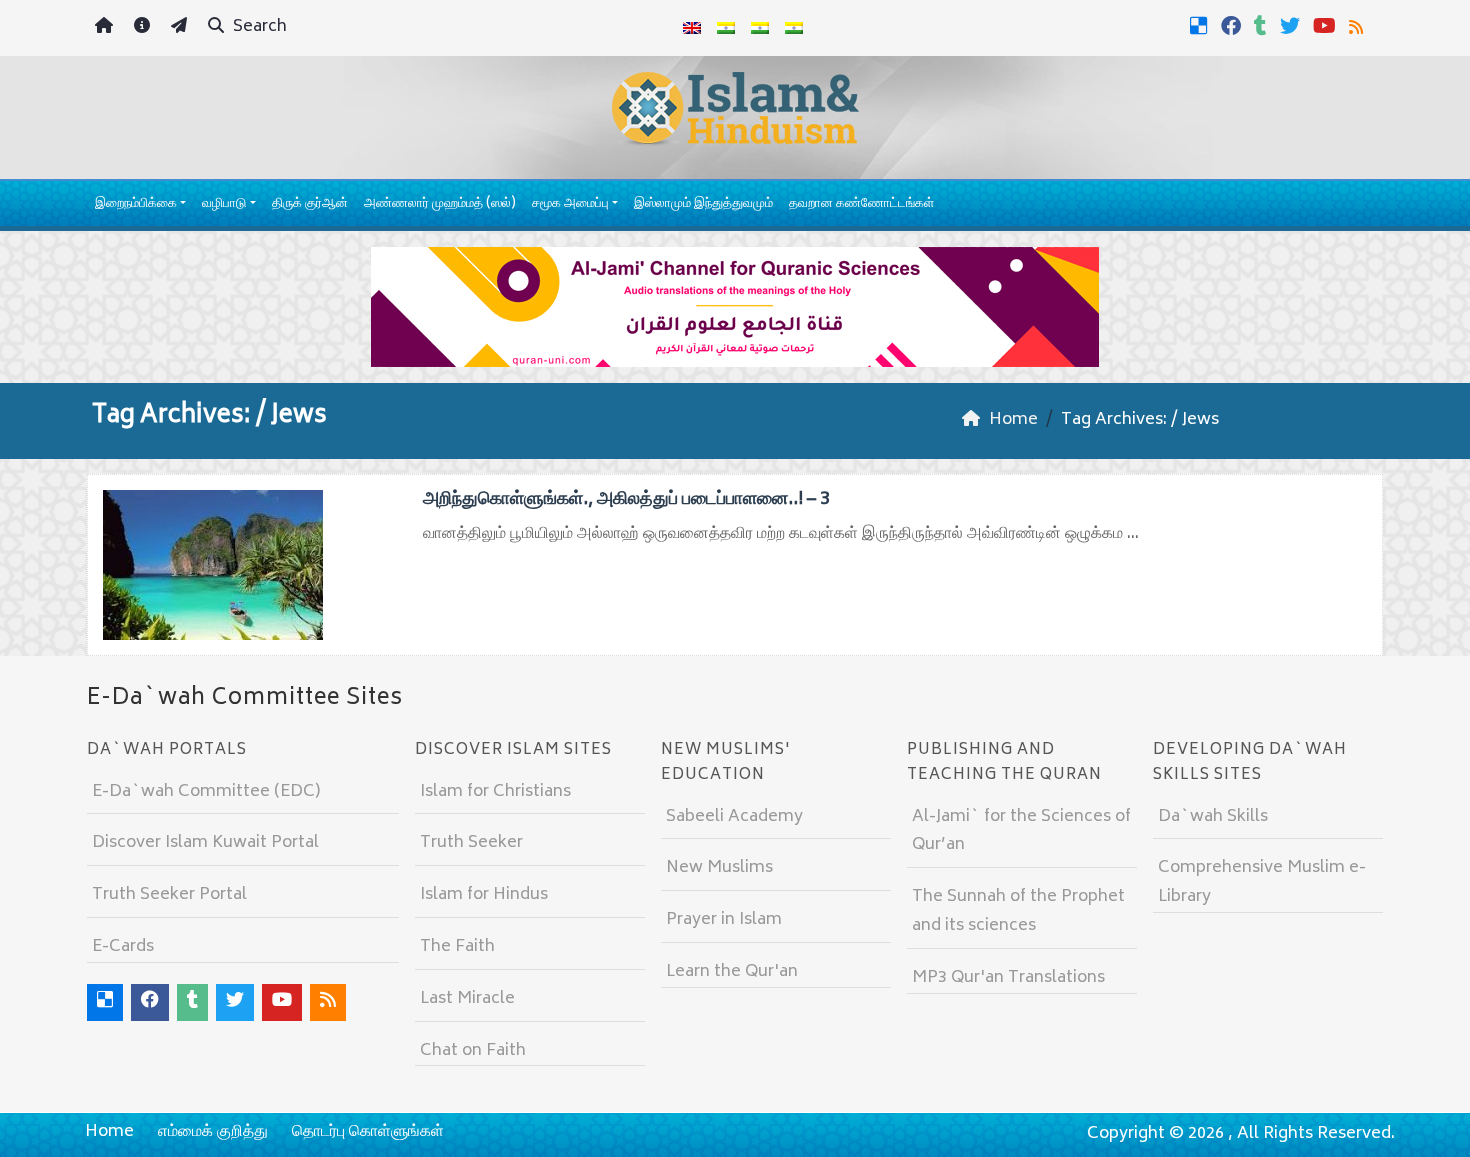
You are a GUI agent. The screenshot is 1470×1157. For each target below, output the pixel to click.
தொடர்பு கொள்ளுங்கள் (368, 1132)
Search (258, 27)
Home (109, 1132)
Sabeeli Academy (734, 817)
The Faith (457, 947)
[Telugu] (760, 28)
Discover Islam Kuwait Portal (205, 843)
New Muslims (719, 868)
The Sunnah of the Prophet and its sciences (1018, 911)
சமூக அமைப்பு (570, 204)
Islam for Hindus (484, 895)
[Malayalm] (726, 28)
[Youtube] (1327, 26)
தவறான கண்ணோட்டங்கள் (861, 204)
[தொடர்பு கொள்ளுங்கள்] (181, 28)
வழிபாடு (224, 204)
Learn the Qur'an (732, 972)
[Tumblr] (1263, 26)
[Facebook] (1233, 26)
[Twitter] (1292, 26)
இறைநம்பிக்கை (136, 204)
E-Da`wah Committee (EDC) (206, 792)
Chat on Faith (473, 1051)
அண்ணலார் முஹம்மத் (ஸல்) (440, 204)
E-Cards (123, 947)
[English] (692, 28)
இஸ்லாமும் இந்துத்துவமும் (703, 204)
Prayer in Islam (724, 920)
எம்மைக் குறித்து (213, 1132)
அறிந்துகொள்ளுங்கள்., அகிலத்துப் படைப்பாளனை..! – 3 (626, 500)
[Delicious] (1201, 26)
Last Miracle (467, 999)
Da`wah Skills (1213, 817)
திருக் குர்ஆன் (310, 204)
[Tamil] (794, 28)
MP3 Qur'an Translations (1008, 978)
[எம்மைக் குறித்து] (144, 28)
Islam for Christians (495, 792)
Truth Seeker (471, 843)
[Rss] (1358, 26)
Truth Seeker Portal (169, 895)
